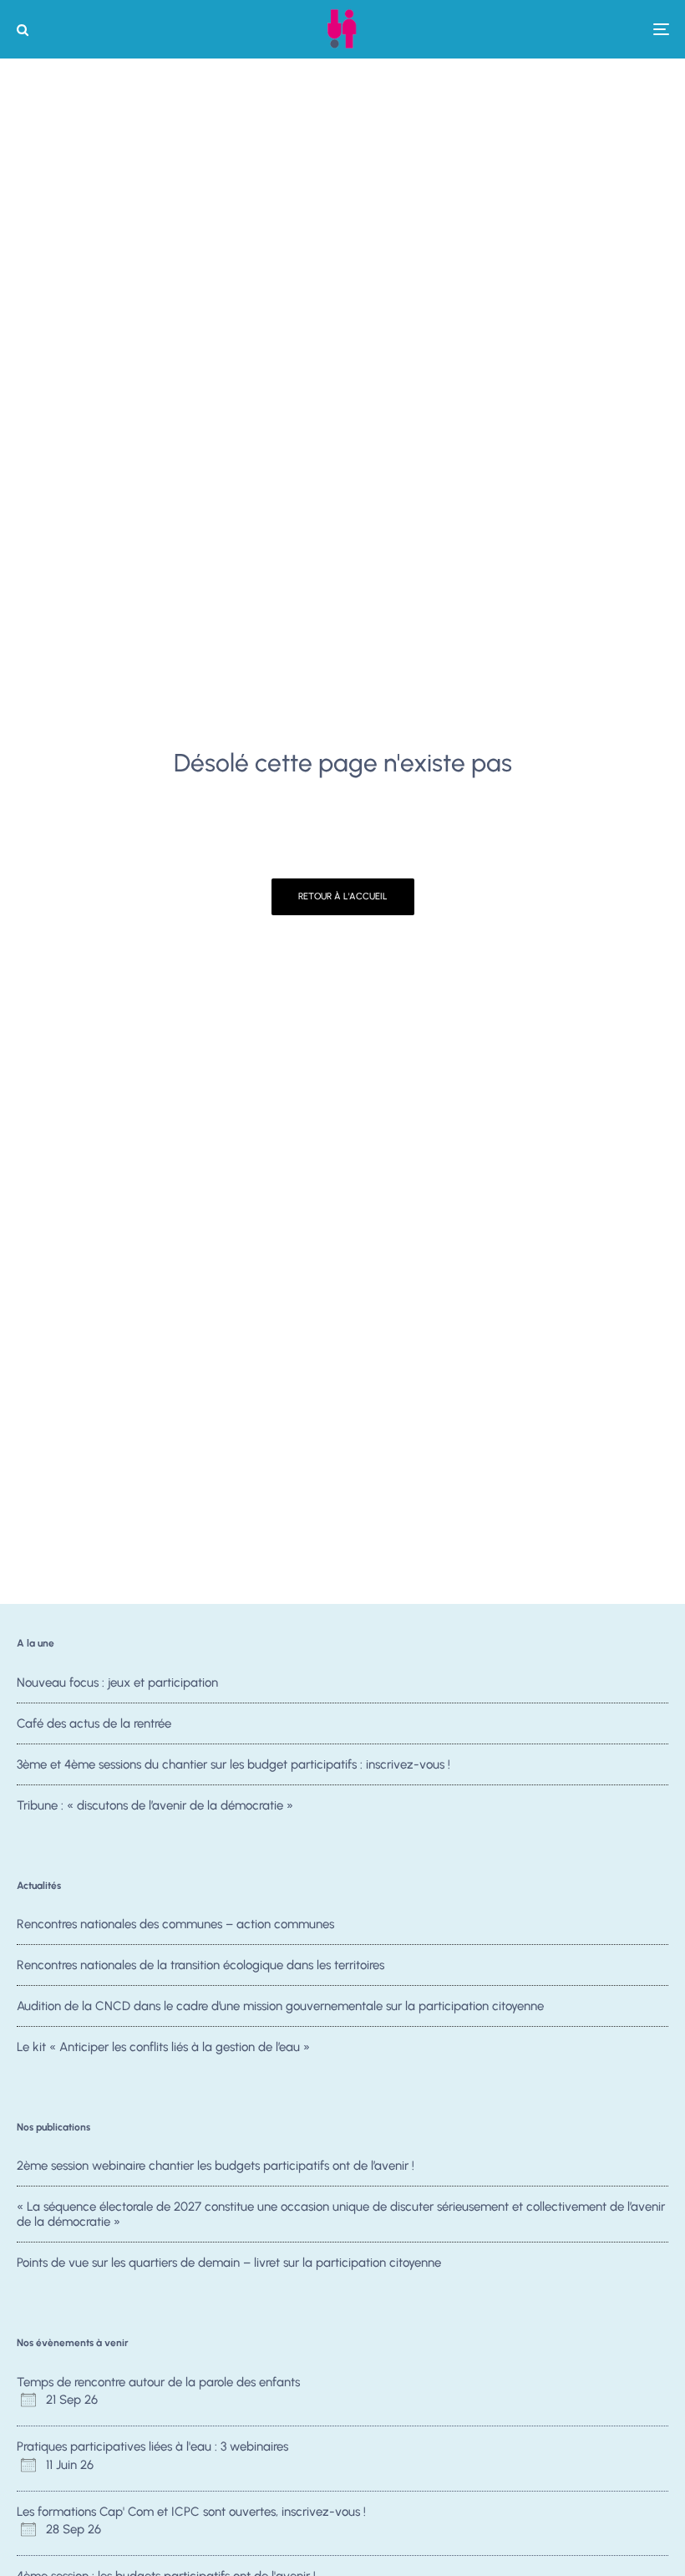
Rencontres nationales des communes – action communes (175, 1924)
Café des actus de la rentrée (94, 1723)
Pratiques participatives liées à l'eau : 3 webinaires (152, 2446)
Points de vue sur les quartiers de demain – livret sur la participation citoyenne (229, 2263)
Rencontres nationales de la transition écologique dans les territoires (200, 1965)
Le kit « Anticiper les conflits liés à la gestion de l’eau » (163, 2047)
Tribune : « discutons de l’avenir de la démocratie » (155, 1805)
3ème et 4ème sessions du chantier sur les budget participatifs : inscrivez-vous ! (233, 1764)
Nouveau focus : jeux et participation (117, 1683)
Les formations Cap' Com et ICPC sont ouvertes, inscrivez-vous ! (191, 2512)
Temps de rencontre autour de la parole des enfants (158, 2382)
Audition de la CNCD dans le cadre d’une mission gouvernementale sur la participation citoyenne (280, 2006)
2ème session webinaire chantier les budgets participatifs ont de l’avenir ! (216, 2166)
